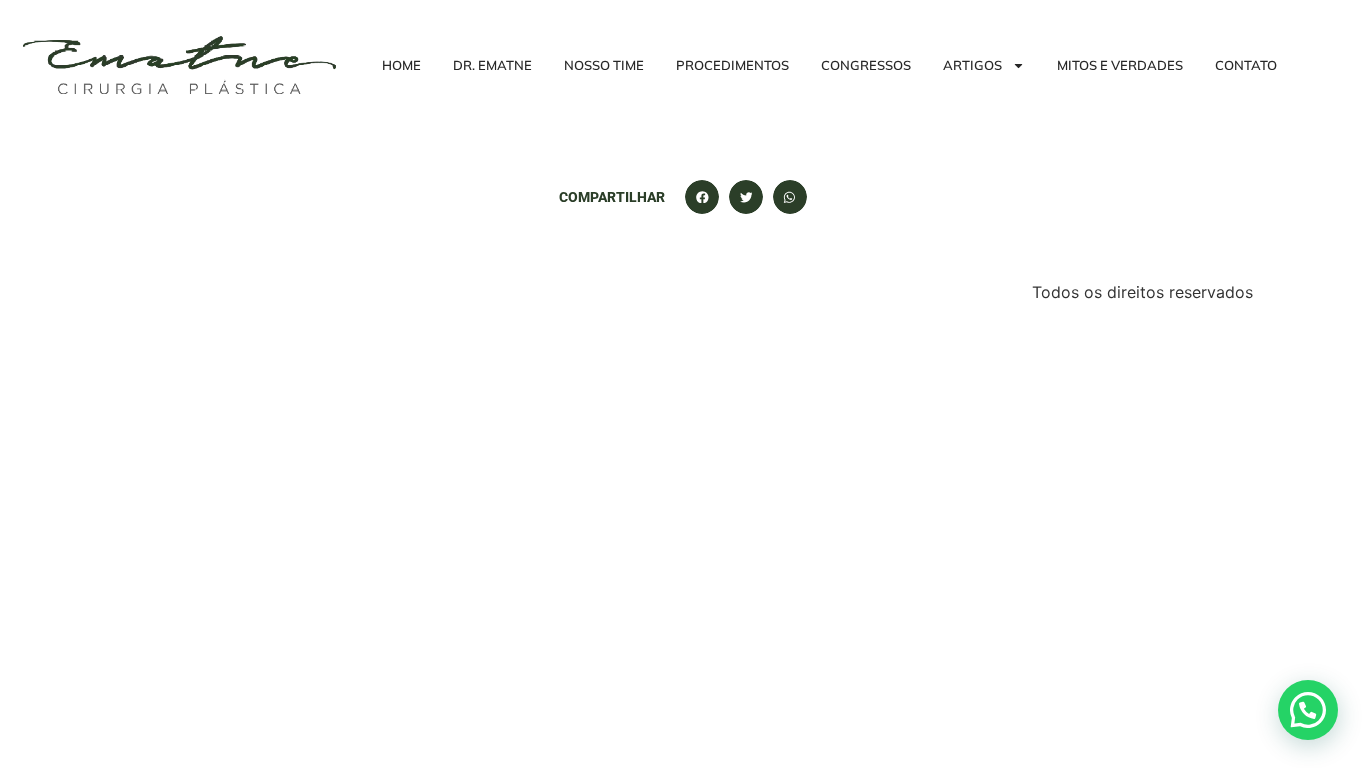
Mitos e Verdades (1120, 65)
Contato (1246, 65)
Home (401, 65)
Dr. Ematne (492, 65)
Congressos (866, 65)
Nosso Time (604, 65)
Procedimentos (732, 65)
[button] (702, 197)
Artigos (972, 65)
